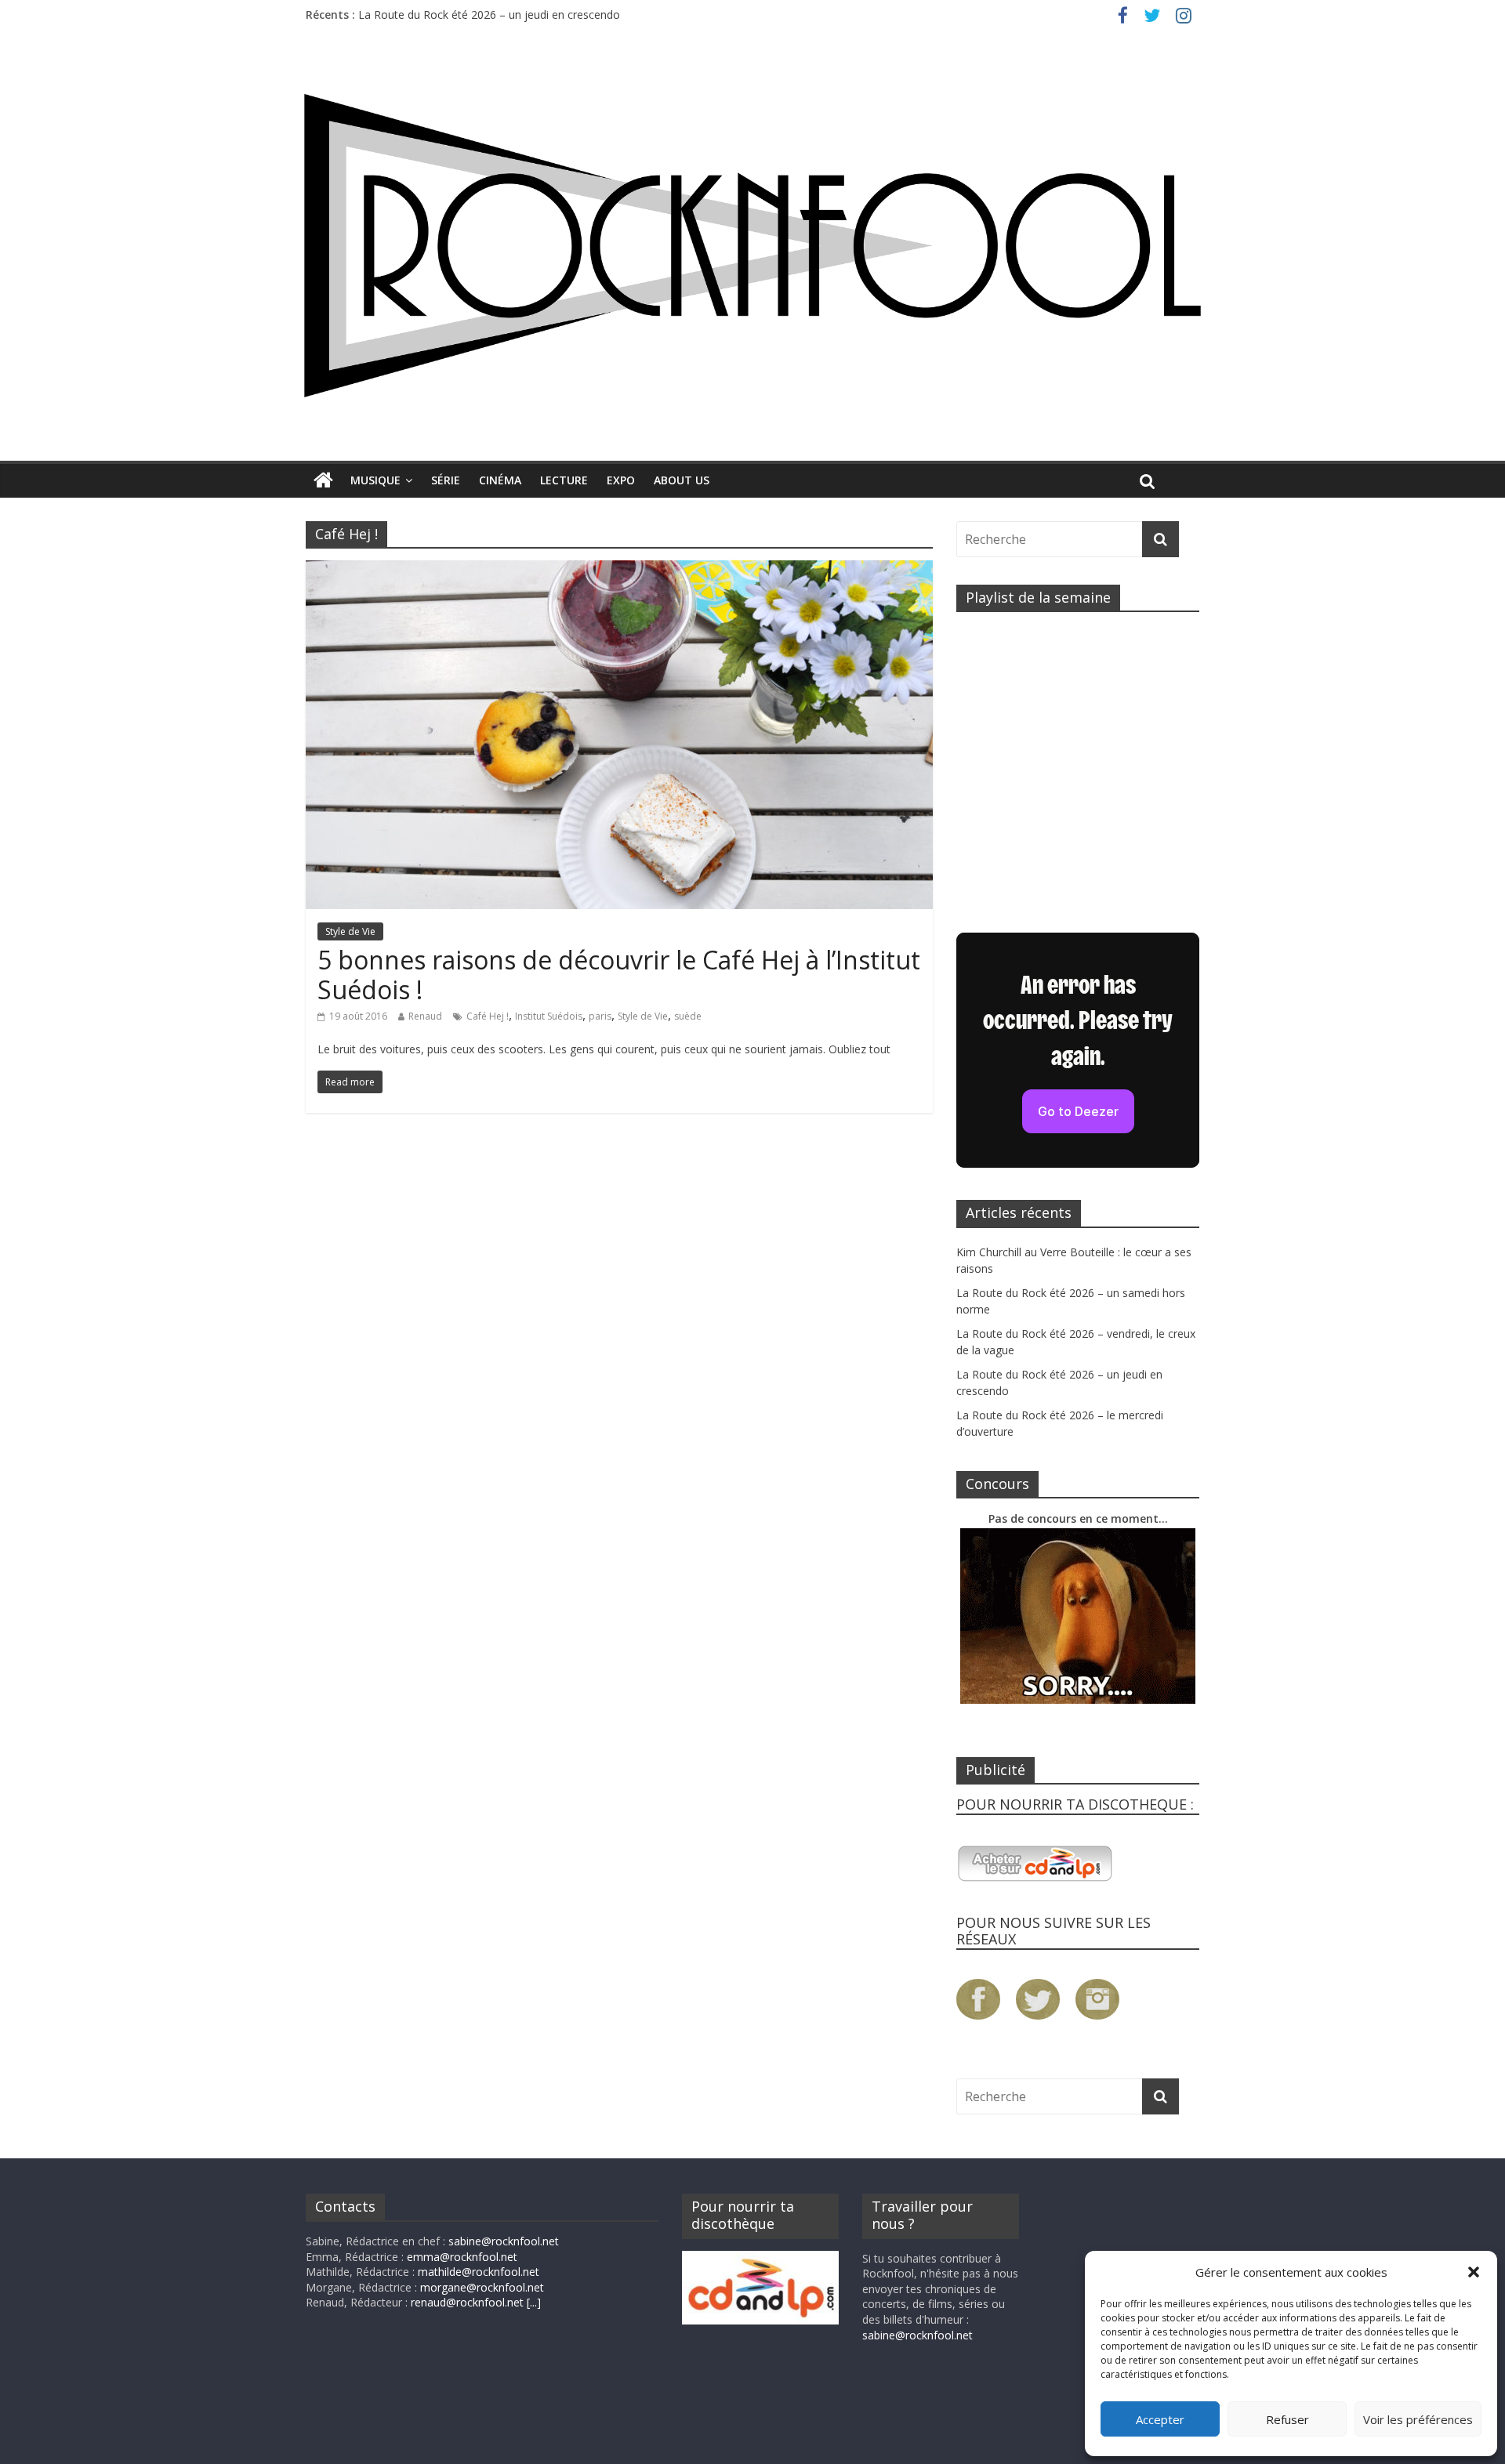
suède (688, 1016)
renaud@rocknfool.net (467, 2302)
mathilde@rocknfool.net (479, 2272)
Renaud (425, 1016)
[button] (1474, 2272)
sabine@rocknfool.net (504, 2241)
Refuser (1287, 2419)
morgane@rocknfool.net (482, 2287)
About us (682, 480)
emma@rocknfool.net (462, 2257)
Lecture (564, 480)
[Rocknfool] (752, 245)
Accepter (1160, 2419)
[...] (534, 2302)
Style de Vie (350, 931)
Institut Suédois (549, 1016)
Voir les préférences (1418, 2419)
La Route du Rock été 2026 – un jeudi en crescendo (489, 14)
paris (600, 1016)
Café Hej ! (488, 1016)
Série (446, 480)
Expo (621, 480)
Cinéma (500, 480)
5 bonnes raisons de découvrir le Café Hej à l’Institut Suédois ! (619, 975)
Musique (375, 480)
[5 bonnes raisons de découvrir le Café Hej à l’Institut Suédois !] (619, 570)
